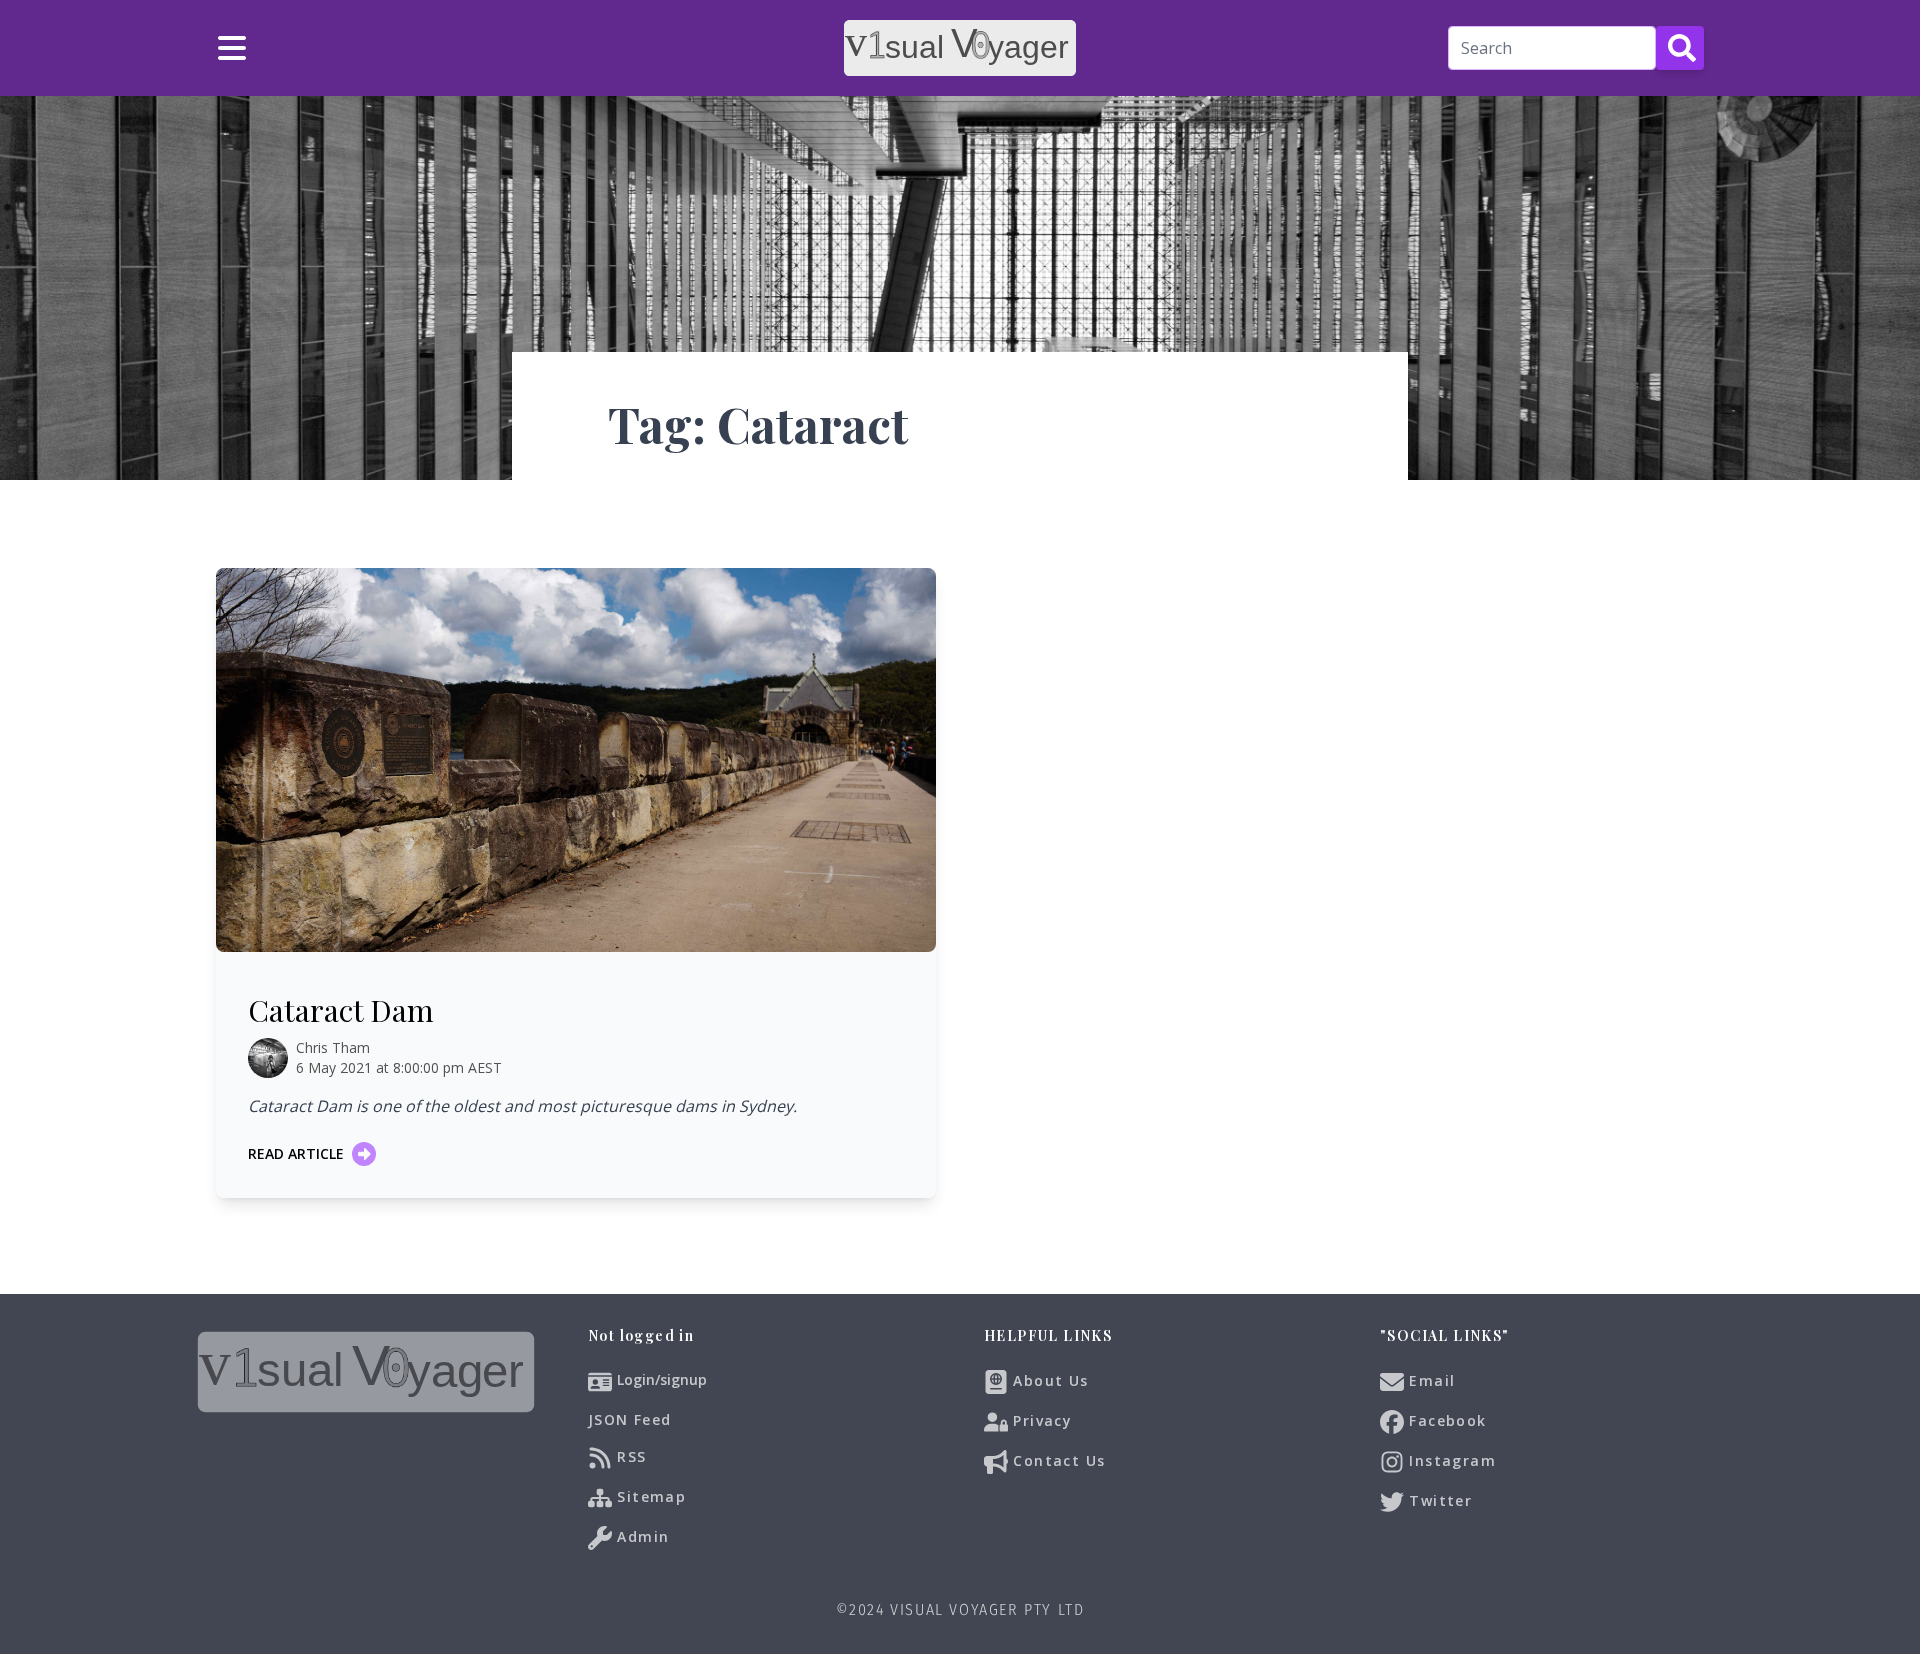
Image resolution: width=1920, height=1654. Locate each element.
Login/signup (662, 1379)
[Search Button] (1680, 48)
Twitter (1438, 1499)
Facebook (1445, 1419)
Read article (296, 1153)
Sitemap (649, 1495)
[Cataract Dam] (576, 760)
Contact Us (1056, 1459)
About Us (1048, 1379)
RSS (629, 1455)
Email (1429, 1379)
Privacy (1040, 1419)
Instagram (1450, 1459)
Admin (640, 1535)
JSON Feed (630, 1419)
